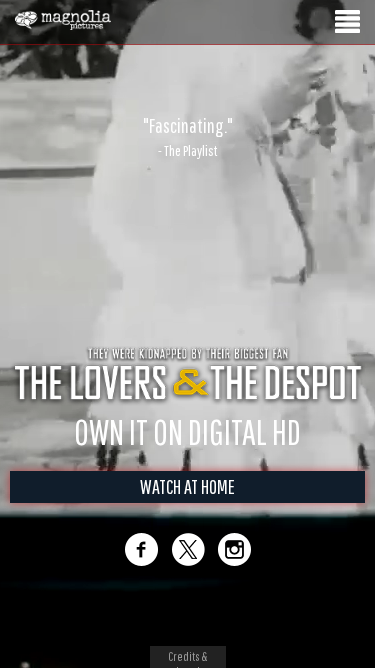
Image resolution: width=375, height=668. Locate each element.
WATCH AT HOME (187, 486)
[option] (187, 137)
